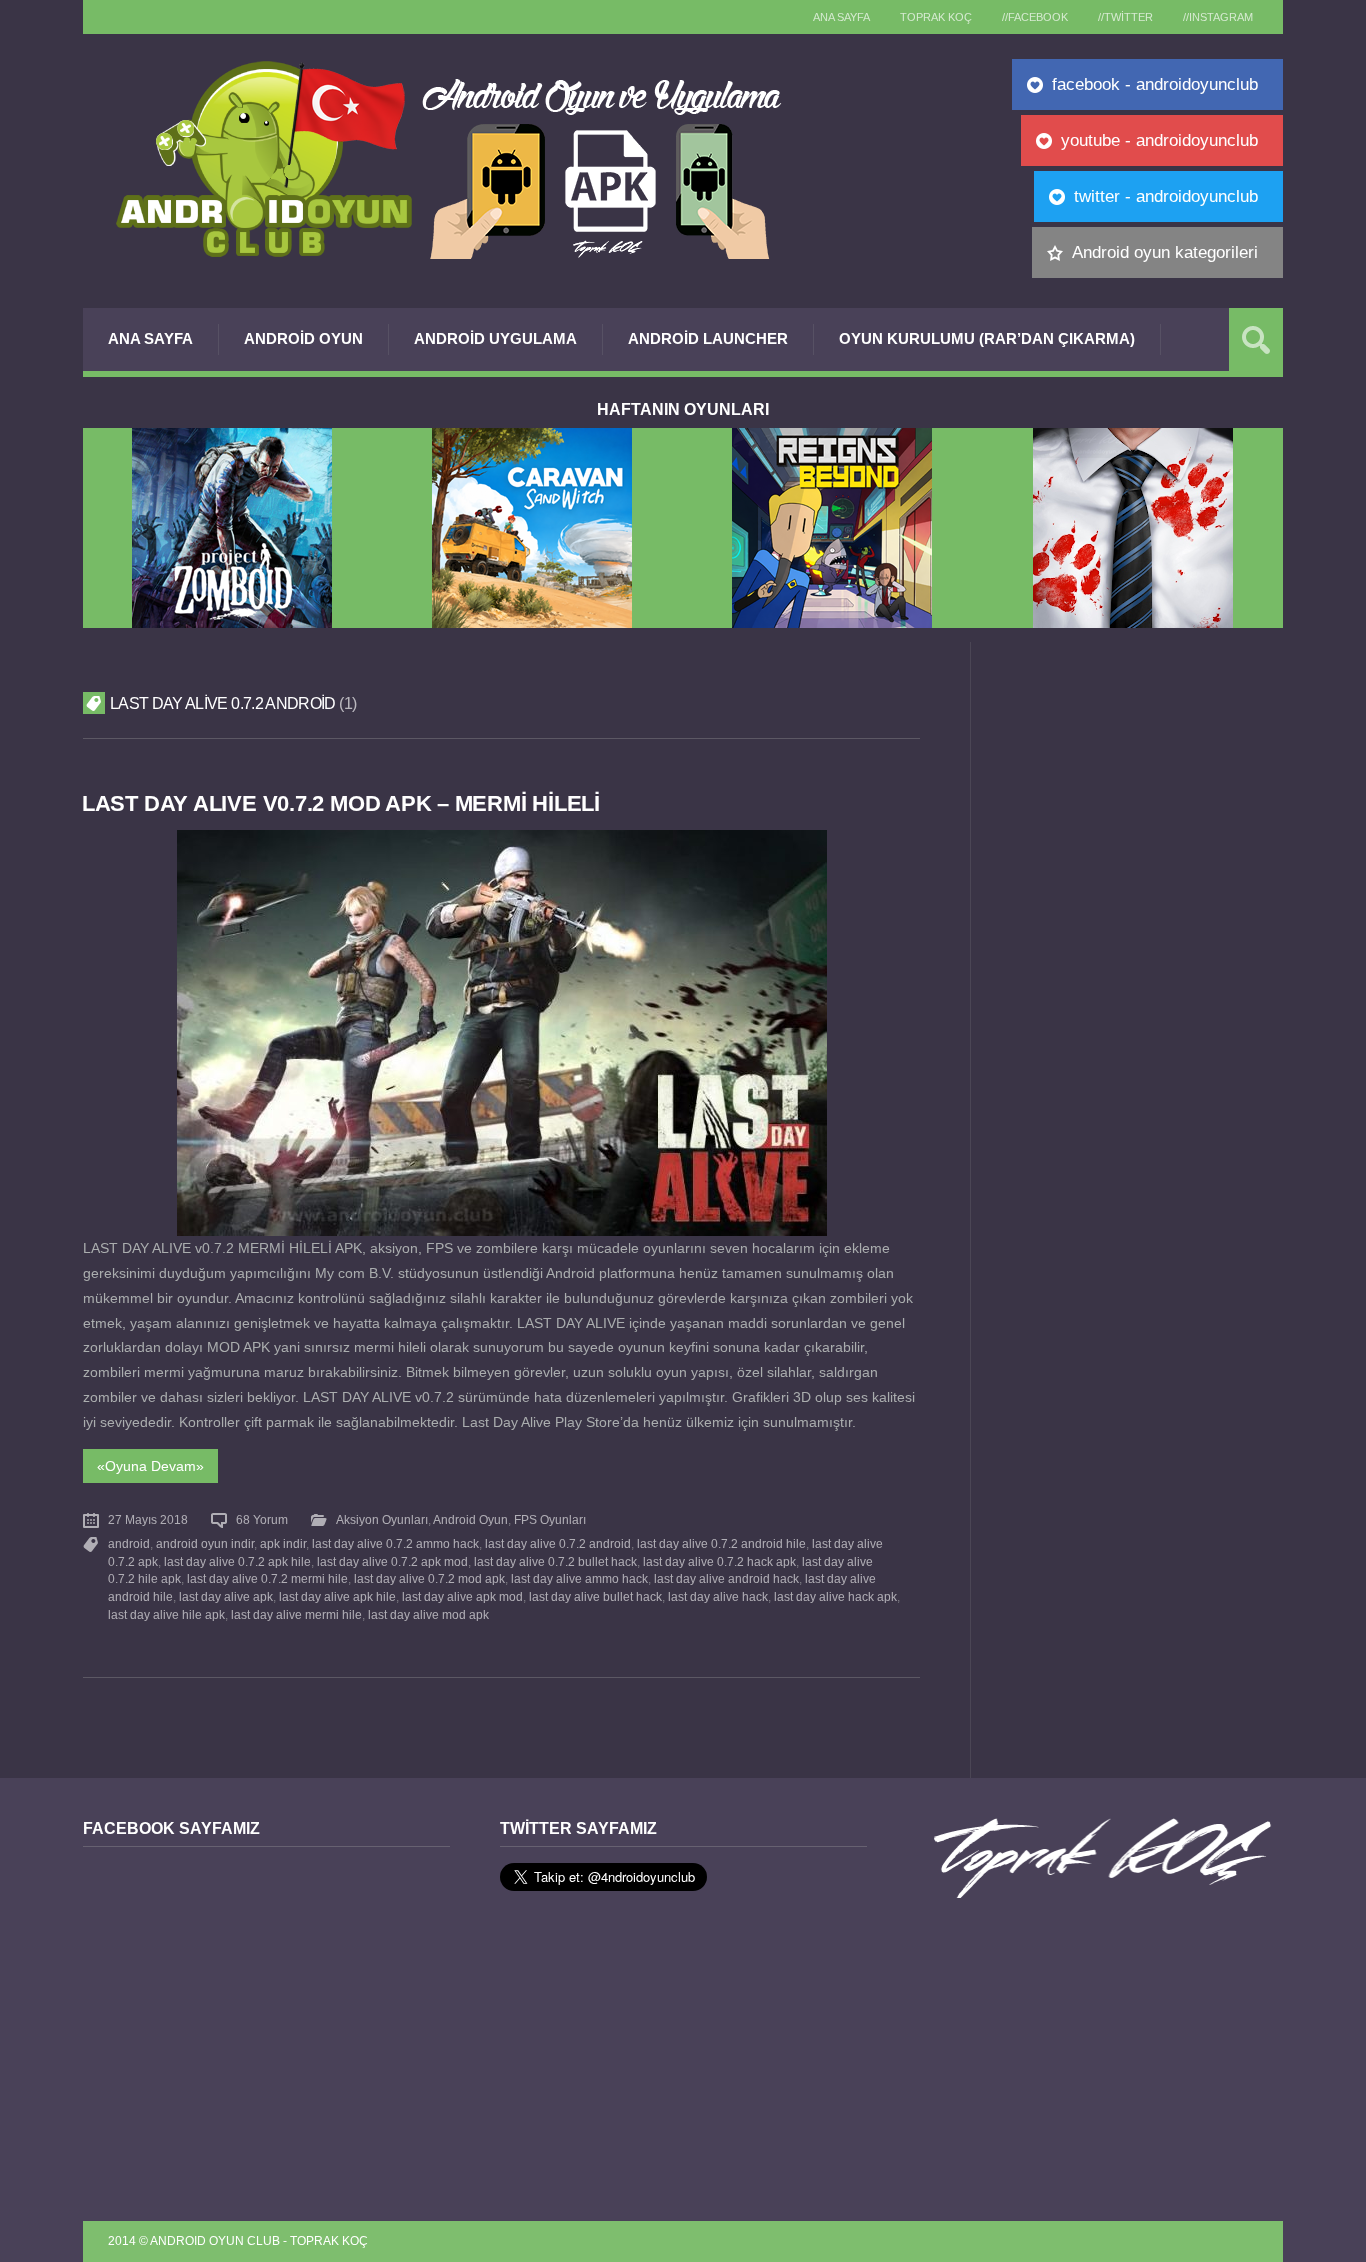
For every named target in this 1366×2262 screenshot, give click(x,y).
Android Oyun (303, 338)
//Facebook (1035, 17)
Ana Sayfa (150, 338)
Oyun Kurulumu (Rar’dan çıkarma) (987, 338)
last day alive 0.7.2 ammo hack (395, 1544)
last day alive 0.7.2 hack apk (719, 1562)
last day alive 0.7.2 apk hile (237, 1562)
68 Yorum (262, 1520)
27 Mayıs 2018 (148, 1520)
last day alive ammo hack (579, 1579)
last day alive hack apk (835, 1597)
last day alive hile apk (166, 1615)
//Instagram (1218, 17)
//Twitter (1125, 17)
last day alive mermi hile (296, 1615)
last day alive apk (226, 1597)
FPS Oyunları (550, 1520)
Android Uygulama (495, 338)
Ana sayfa (841, 17)
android (129, 1544)
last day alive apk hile (337, 1597)
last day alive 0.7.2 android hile (721, 1544)
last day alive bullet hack (595, 1597)
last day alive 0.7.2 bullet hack (555, 1562)
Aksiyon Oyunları (382, 1520)
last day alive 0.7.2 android (558, 1544)
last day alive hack (718, 1597)
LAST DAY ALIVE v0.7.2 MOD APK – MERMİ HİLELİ (341, 803)
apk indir (283, 1544)
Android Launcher (708, 338)
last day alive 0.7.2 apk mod (392, 1562)
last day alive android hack (726, 1579)
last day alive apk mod (462, 1597)
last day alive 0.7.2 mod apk (429, 1579)
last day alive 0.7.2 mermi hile (267, 1579)
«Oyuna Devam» (150, 1466)
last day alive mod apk (428, 1615)
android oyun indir (205, 1544)
